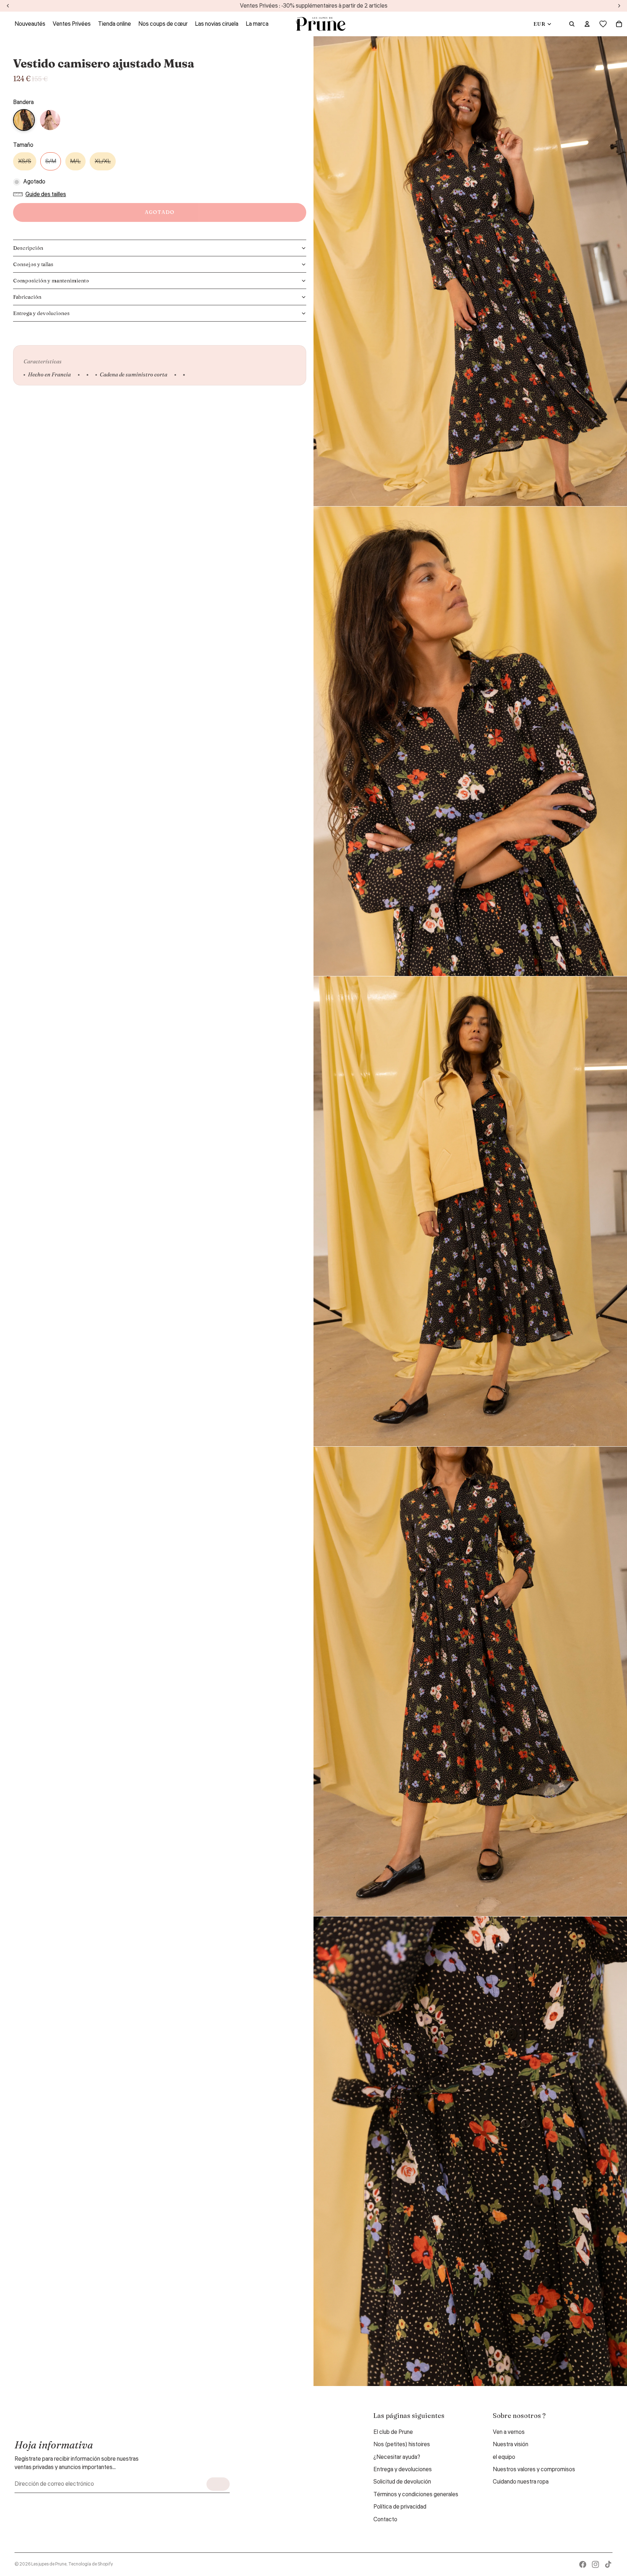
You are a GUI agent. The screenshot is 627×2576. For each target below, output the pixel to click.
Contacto (385, 2519)
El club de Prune (393, 2432)
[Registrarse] (218, 2484)
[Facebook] (583, 2564)
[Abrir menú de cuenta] (587, 24)
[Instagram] (595, 2564)
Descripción (28, 248)
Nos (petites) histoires (402, 2444)
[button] (41, 194)
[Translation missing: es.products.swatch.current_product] (24, 120)
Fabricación (27, 297)
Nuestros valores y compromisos (534, 2469)
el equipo (504, 2457)
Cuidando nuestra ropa (521, 2482)
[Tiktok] (608, 2564)
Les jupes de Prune (49, 2564)
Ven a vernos (509, 2432)
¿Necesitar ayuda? (397, 2457)
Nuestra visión (511, 2444)
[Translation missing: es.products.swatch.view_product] (50, 120)
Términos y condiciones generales (416, 2494)
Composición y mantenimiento (51, 281)
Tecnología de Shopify (91, 2564)
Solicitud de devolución (402, 2482)
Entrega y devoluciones (41, 313)
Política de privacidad (400, 2507)
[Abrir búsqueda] (572, 24)
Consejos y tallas (33, 264)
